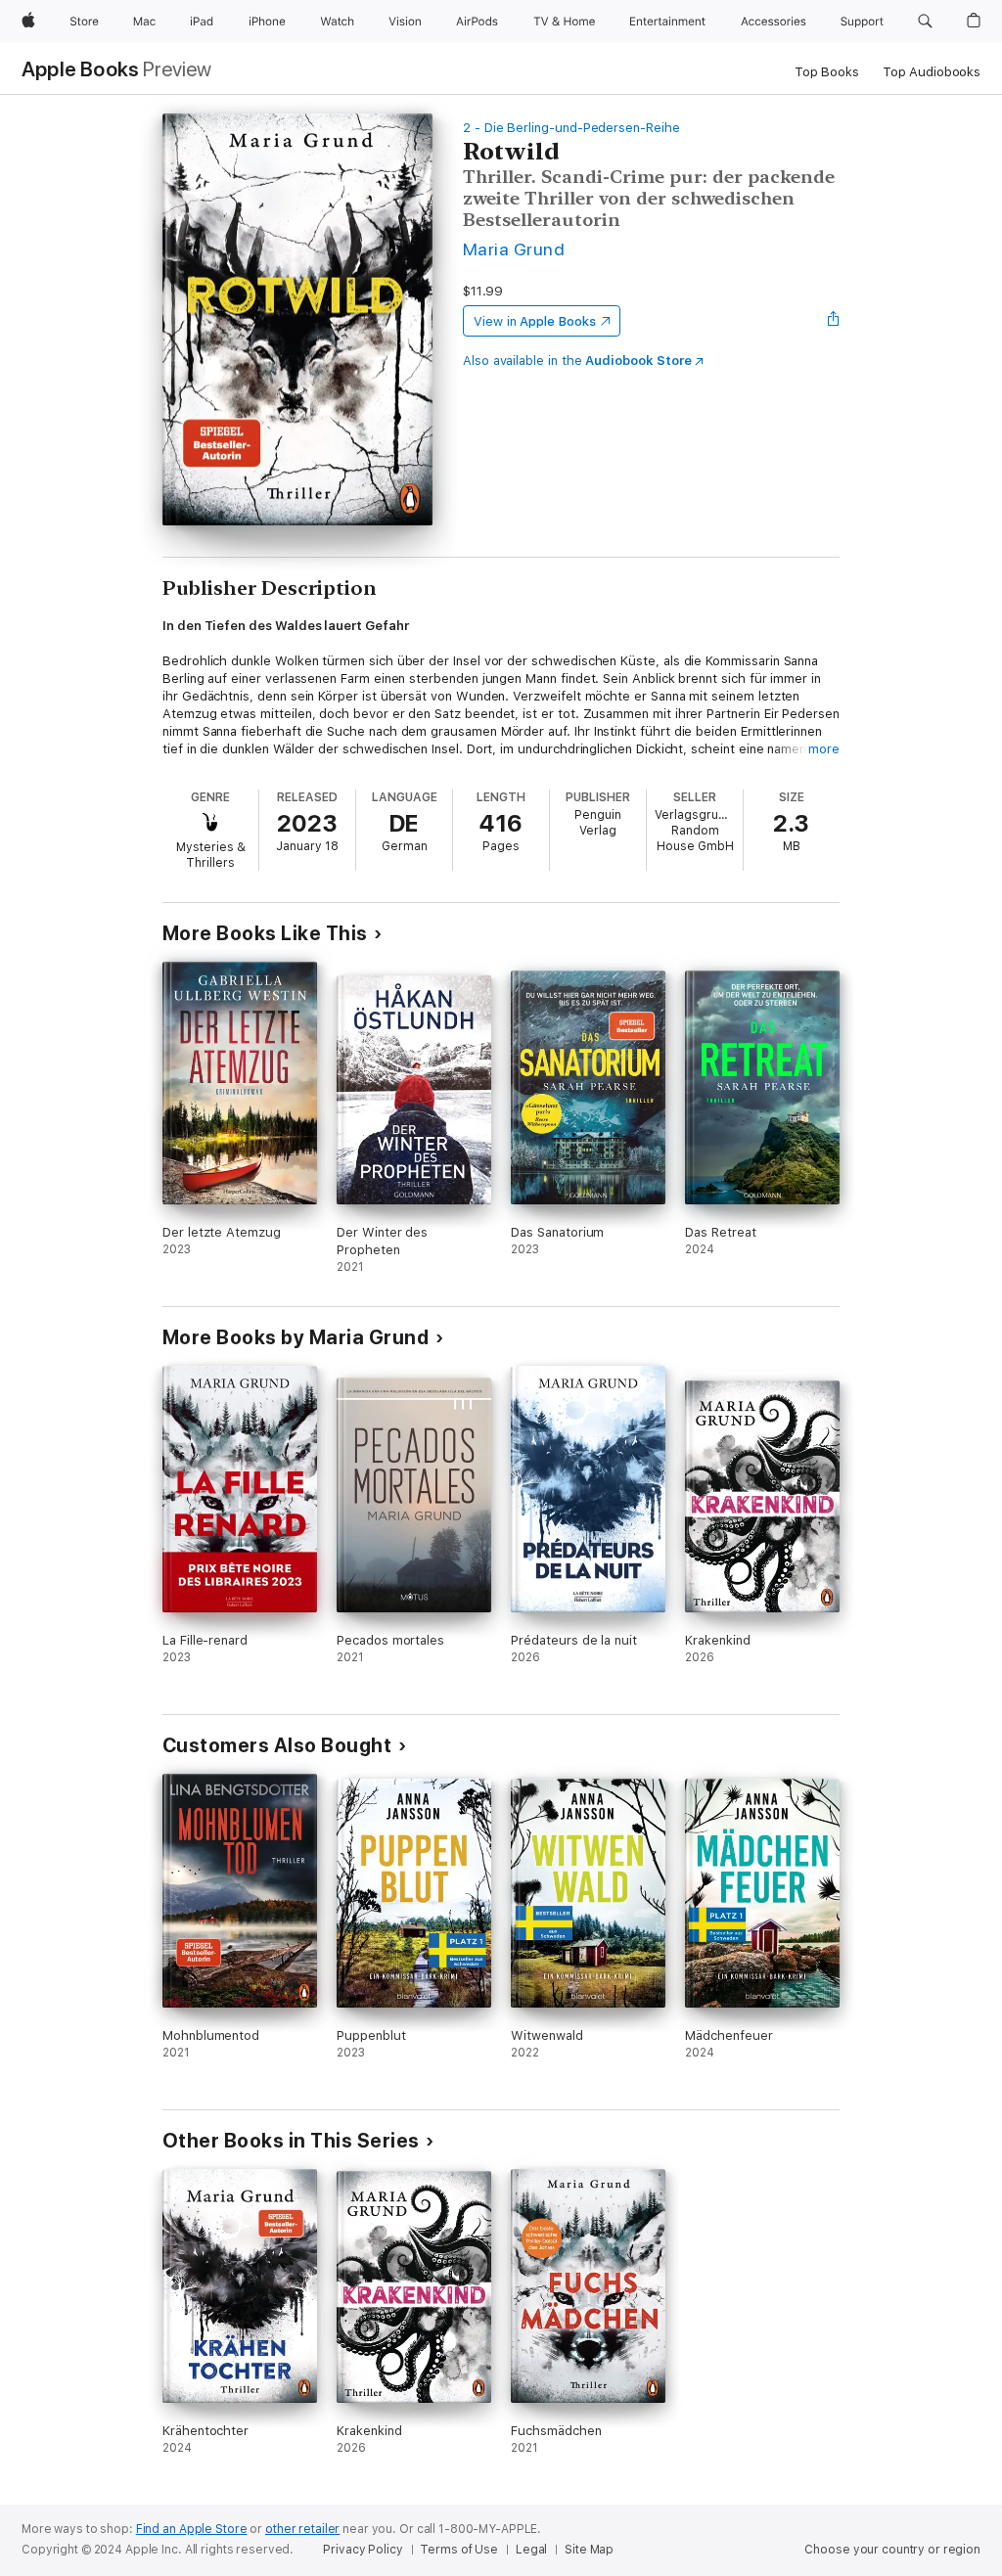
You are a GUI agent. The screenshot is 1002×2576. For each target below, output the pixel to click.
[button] (925, 22)
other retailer (302, 2529)
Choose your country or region (892, 2550)
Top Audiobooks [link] (932, 72)
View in (535, 321)
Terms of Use (459, 2550)
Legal (531, 2550)
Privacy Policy (363, 2550)
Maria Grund (514, 249)
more (824, 749)
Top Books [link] (827, 72)
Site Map (589, 2550)
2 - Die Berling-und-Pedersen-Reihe (571, 128)
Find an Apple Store (192, 2529)
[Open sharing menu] (834, 321)
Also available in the (577, 361)
